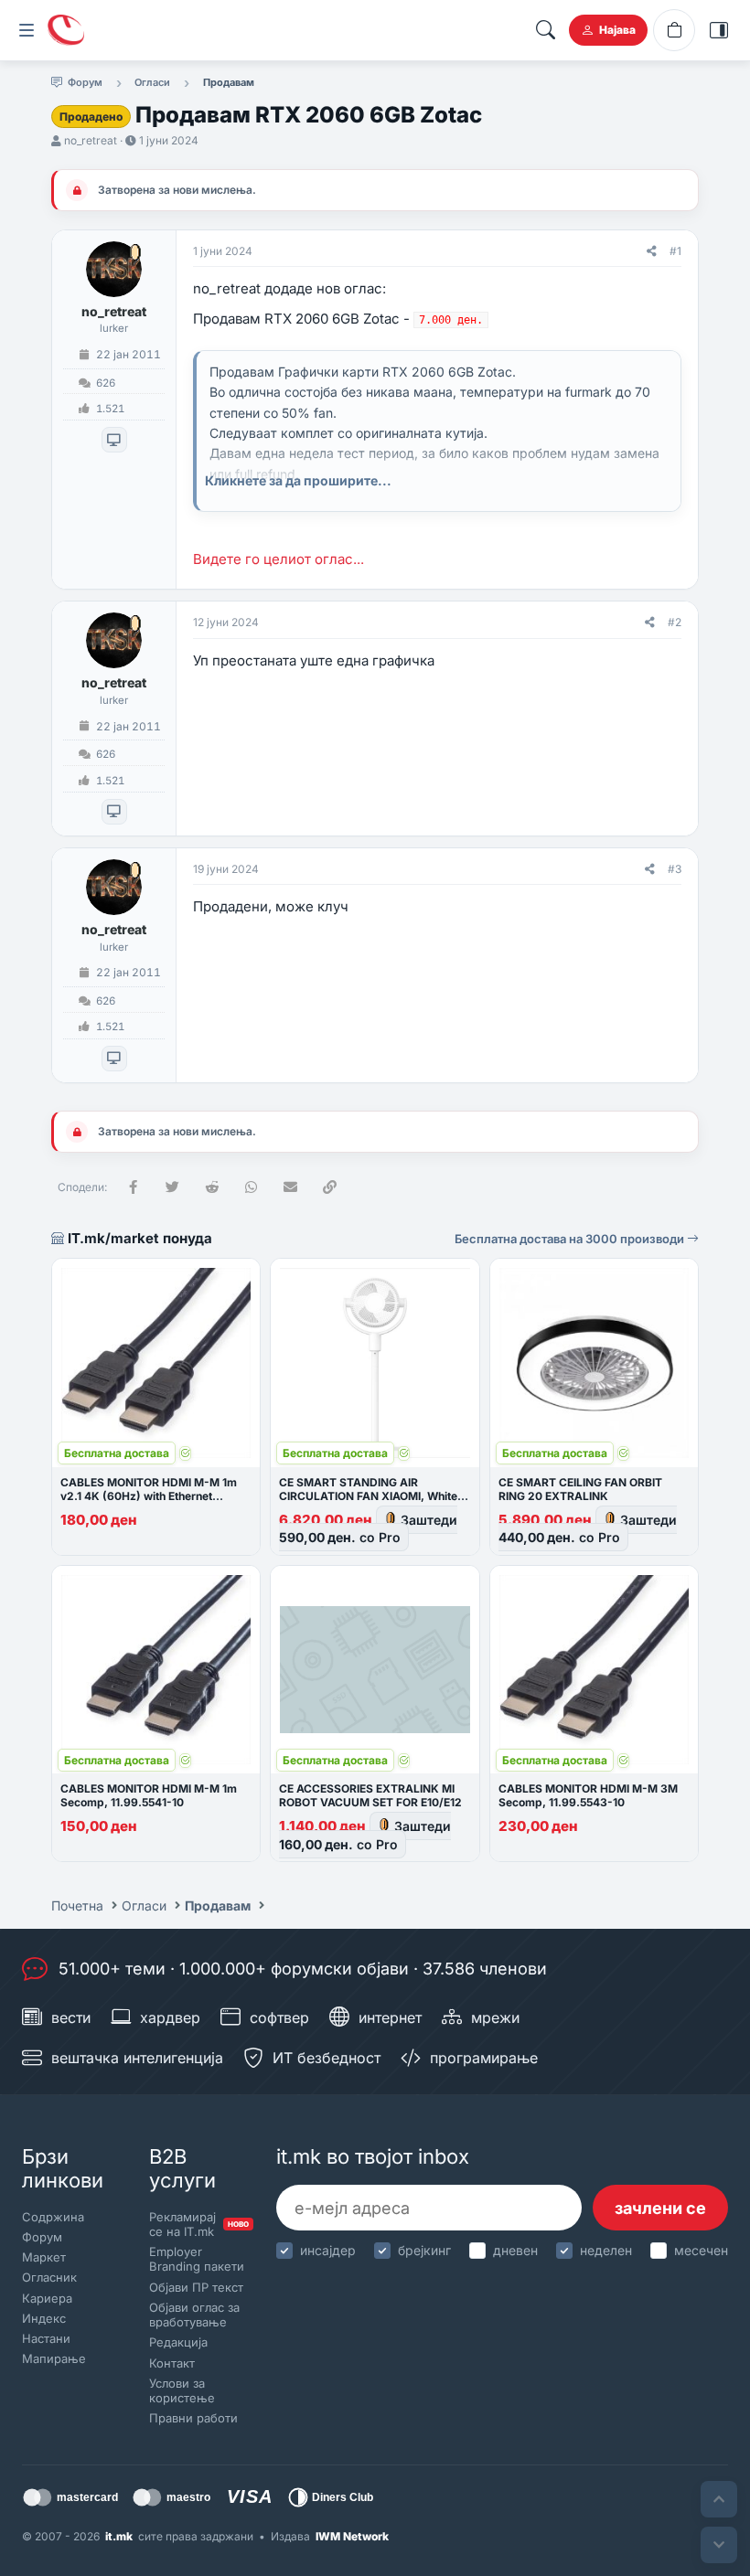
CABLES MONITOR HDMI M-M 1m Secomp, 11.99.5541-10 (149, 1795)
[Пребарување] (545, 30)
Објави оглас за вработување (194, 2315)
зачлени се (660, 2208)
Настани (46, 2338)
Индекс (44, 2318)
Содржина (53, 2217)
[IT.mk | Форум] (66, 30)
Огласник (49, 2277)
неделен (606, 2250)
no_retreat (91, 140)
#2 (675, 622)
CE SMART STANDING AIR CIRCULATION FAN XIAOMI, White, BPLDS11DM (370, 1496)
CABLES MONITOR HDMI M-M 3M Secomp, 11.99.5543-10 (588, 1795)
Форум (42, 2237)
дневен (515, 2250)
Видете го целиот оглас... (279, 559)
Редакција (178, 2342)
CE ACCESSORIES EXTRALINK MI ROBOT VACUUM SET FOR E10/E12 (370, 1795)
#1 (675, 251)
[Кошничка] (674, 30)
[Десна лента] (719, 30)
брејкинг (424, 2250)
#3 (675, 869)
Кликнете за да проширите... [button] (298, 480)
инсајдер (328, 2250)
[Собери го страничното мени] (27, 30)
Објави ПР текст (196, 2287)
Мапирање (54, 2358)
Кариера (47, 2298)
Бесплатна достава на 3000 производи (571, 1239)
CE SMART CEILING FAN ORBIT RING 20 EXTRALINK (580, 1489)
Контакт (172, 2363)
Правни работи (193, 2418)
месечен (701, 2250)
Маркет (44, 2257)
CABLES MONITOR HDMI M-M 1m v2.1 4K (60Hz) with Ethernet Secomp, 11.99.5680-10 (149, 1496)
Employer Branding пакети (197, 2259)
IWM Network (352, 2536)
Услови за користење (182, 2390)
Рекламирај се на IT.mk (197, 2224)
